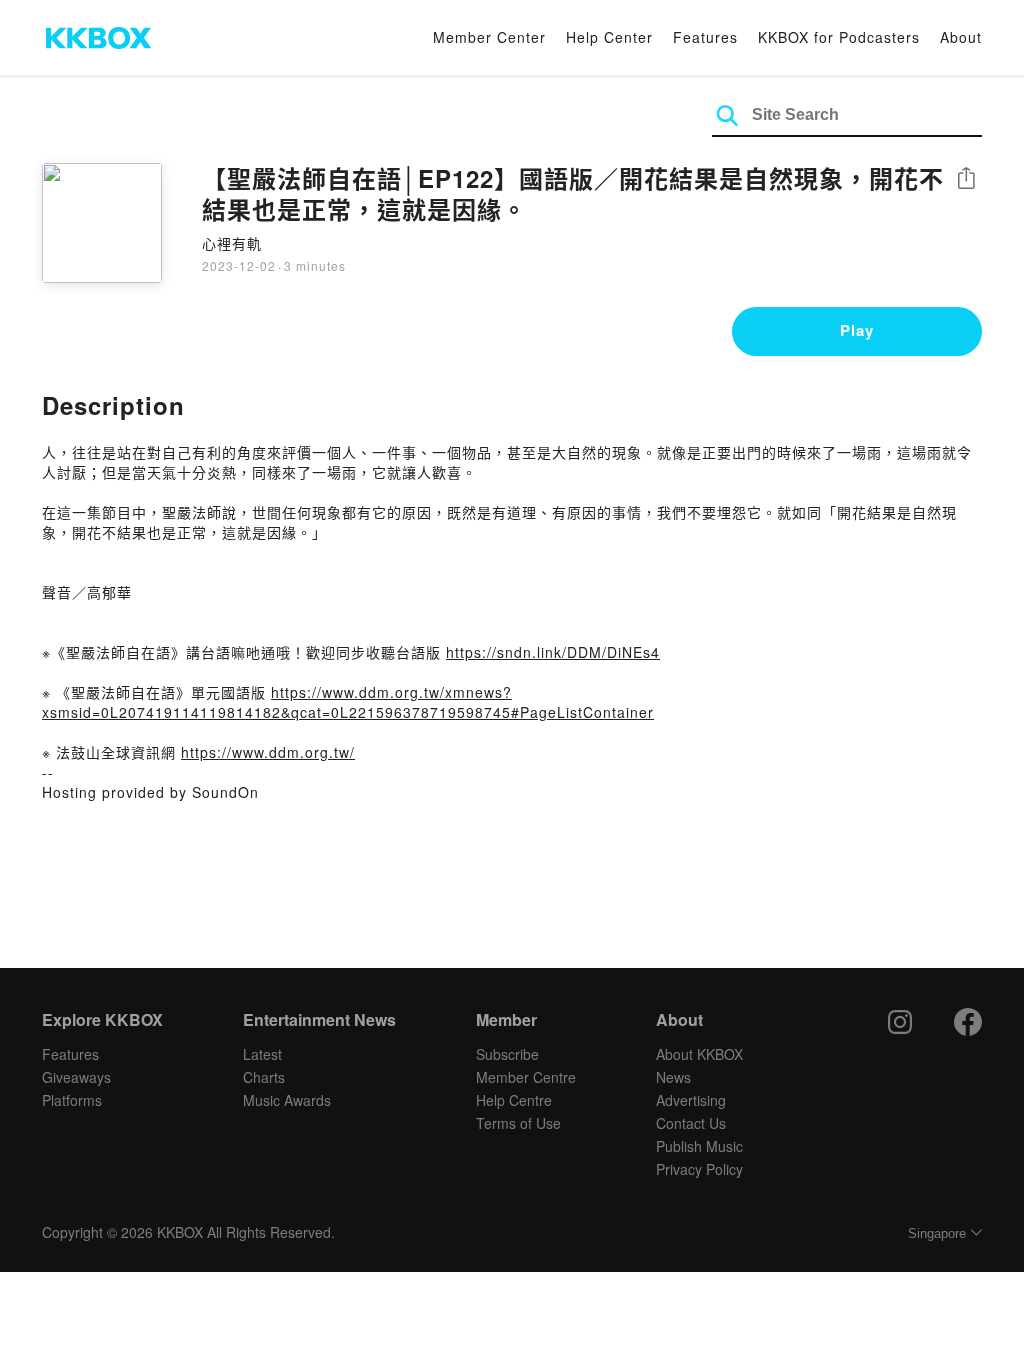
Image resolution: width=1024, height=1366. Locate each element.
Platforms (72, 1100)
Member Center (489, 37)
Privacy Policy (699, 1169)
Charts (264, 1077)
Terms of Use (518, 1123)
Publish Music (699, 1146)
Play (857, 330)
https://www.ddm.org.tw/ (268, 752)
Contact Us (691, 1123)
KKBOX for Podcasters (839, 37)
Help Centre (514, 1100)
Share (966, 179)
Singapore (937, 1233)
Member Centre (526, 1077)
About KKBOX (699, 1054)
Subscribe (507, 1054)
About (961, 37)
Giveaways (76, 1077)
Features (705, 37)
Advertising (691, 1100)
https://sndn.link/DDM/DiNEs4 (553, 652)
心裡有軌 (232, 243)
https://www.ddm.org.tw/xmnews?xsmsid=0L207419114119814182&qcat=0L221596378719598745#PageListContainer (348, 702)
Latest (262, 1054)
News (673, 1077)
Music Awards (287, 1100)
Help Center (609, 37)
